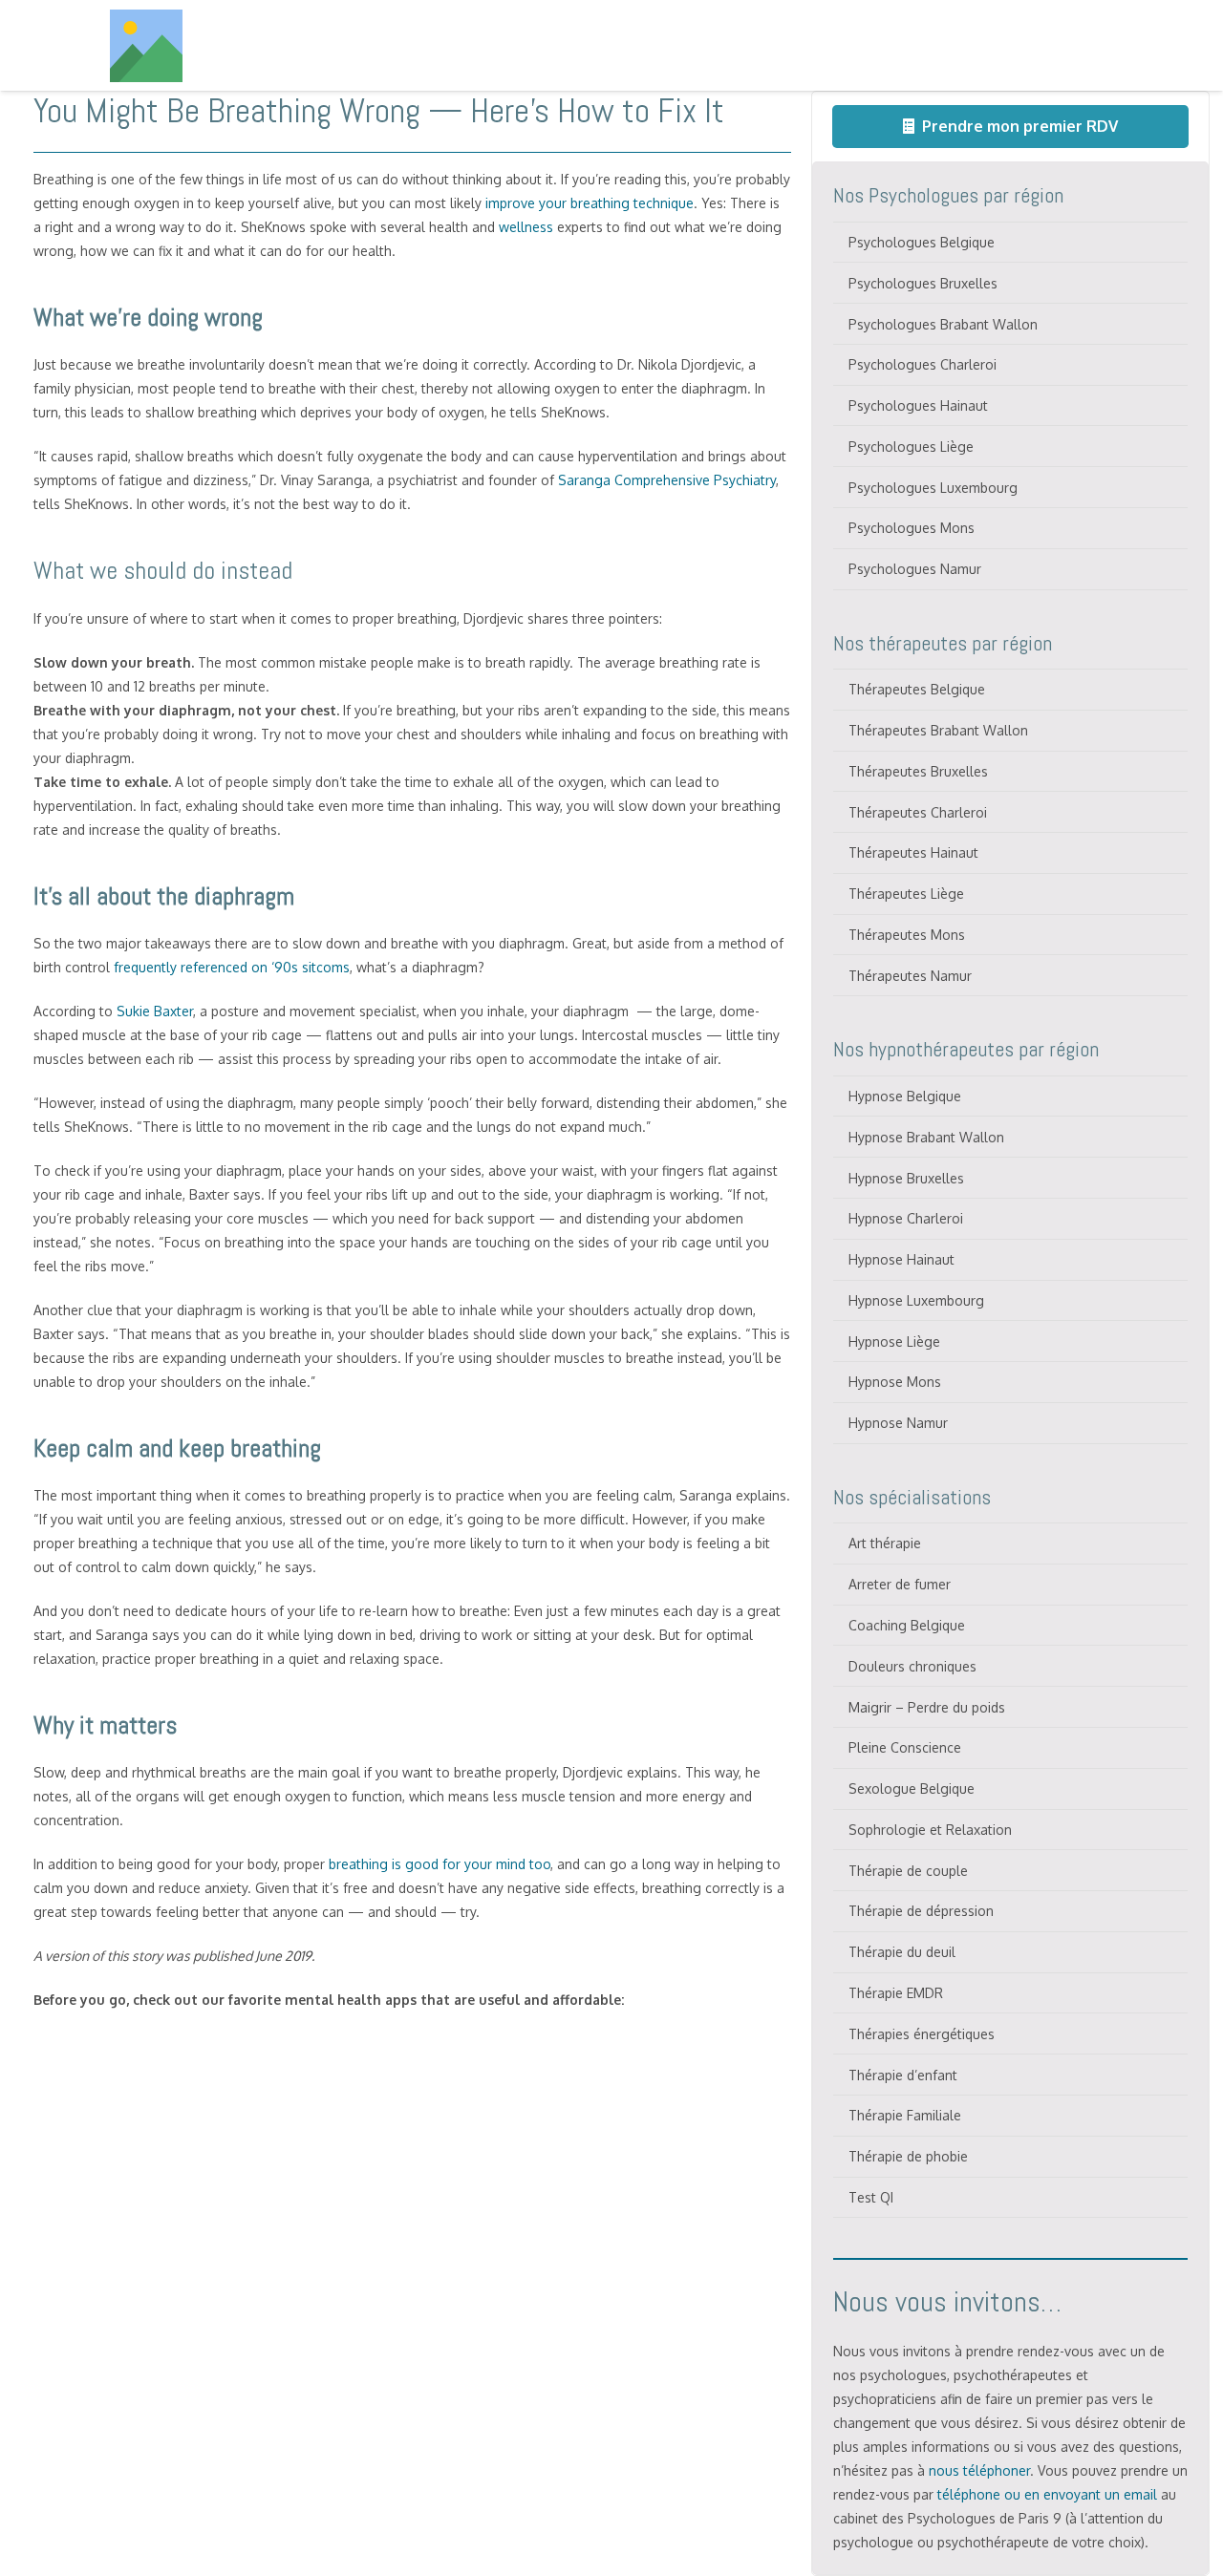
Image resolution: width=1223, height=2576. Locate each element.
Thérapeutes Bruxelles (918, 771)
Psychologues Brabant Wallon (943, 324)
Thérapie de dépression (921, 1911)
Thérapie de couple (908, 1871)
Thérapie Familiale (905, 2115)
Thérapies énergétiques (922, 2034)
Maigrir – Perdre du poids (927, 1707)
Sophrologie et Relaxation (930, 1830)
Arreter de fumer (900, 1584)
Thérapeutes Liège (906, 894)
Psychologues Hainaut (918, 405)
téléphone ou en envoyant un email (1047, 2494)
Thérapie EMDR (896, 1993)
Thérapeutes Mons (907, 935)
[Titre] (146, 46)
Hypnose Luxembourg (916, 1300)
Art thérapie (885, 1543)
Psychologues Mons (912, 528)
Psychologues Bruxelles (923, 283)
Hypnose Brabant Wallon (926, 1137)
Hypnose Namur (898, 1423)
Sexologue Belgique (912, 1788)
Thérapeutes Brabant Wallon (938, 730)
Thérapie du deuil (902, 1952)
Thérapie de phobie (908, 2156)
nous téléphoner (979, 2470)
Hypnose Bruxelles (906, 1178)
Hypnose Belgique (905, 1096)
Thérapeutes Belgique (917, 689)
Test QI (871, 2197)
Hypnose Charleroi (906, 1218)
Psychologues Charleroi (923, 364)
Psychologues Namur (915, 569)
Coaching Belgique (907, 1625)
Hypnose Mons (895, 1382)
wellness (526, 227)
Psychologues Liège (911, 447)
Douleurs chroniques (912, 1666)
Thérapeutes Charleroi (918, 812)
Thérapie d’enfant (903, 2075)
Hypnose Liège (894, 1341)
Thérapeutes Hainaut (913, 852)
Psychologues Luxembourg (933, 488)
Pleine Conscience (905, 1747)
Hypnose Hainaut (901, 1259)
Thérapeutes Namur (910, 976)
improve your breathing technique (588, 203)
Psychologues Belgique (922, 242)
